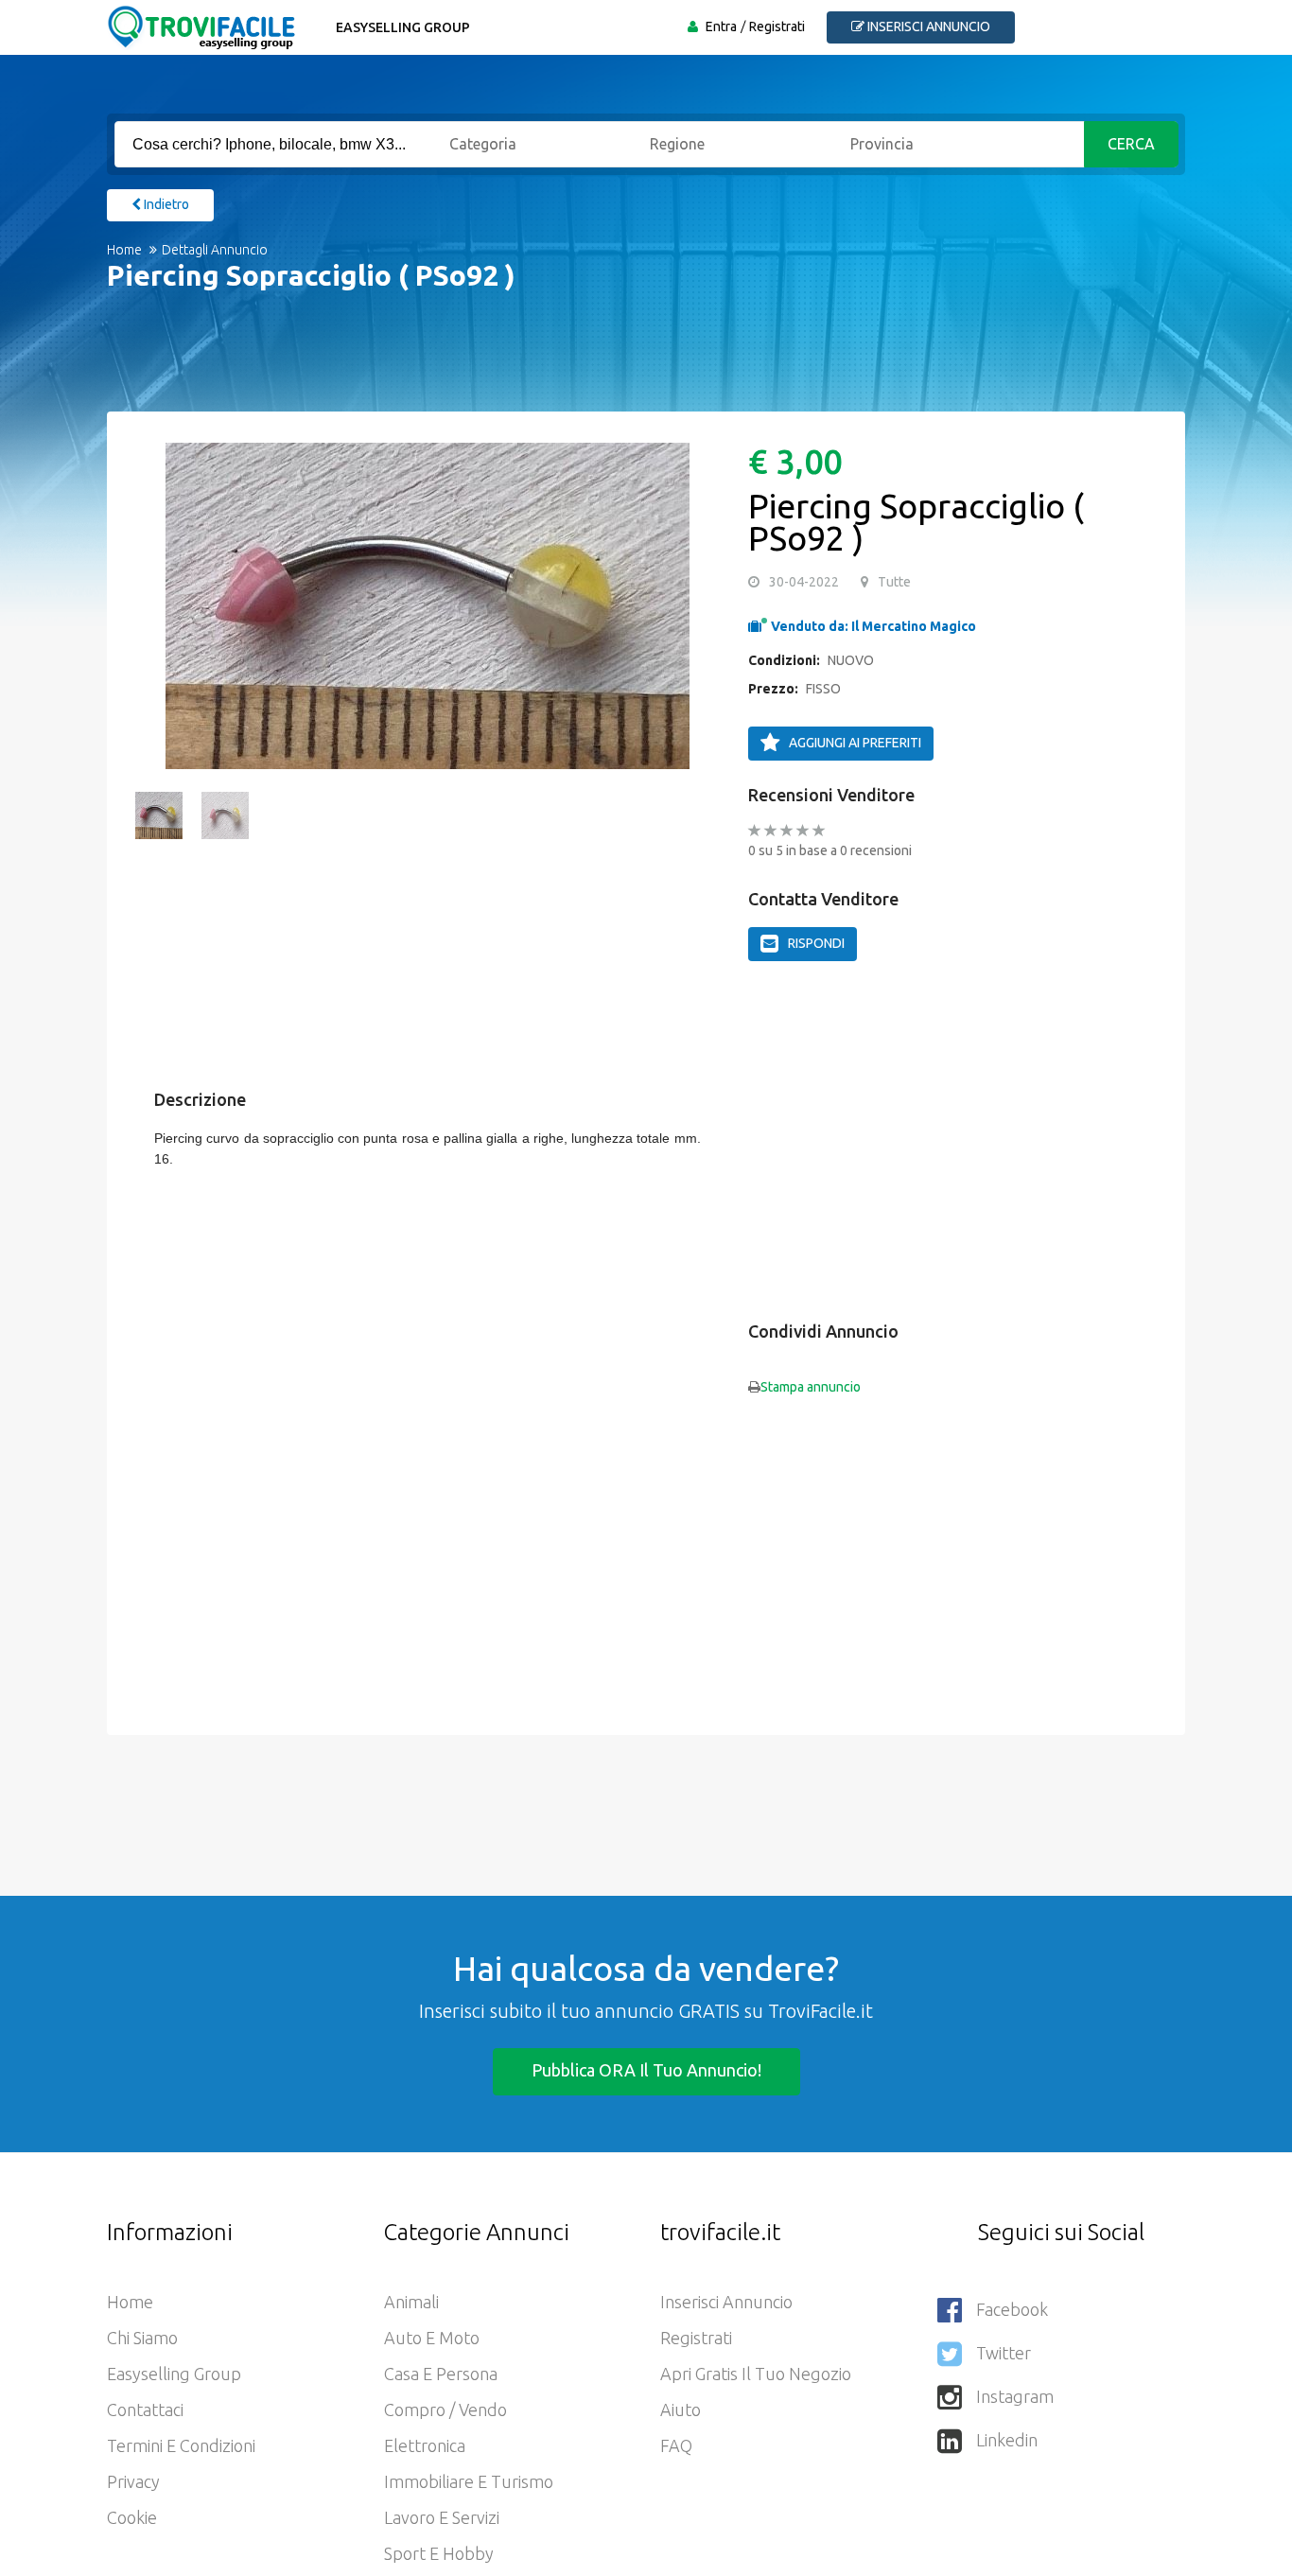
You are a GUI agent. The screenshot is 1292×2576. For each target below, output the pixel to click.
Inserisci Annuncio (726, 2302)
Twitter (1004, 2353)
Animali (411, 2302)
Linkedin (1007, 2440)
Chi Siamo (142, 2338)
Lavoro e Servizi (442, 2517)
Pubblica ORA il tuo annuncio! (646, 2070)
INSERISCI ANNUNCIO (927, 26)
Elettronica (425, 2445)
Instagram (1015, 2396)
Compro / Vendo (445, 2410)
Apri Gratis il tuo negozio (756, 2374)
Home (124, 250)
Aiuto (681, 2410)
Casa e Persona (441, 2374)
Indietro (165, 204)
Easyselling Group (403, 27)
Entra (721, 26)
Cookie (132, 2517)
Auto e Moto (432, 2338)
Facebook (1012, 2309)
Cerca (1131, 144)
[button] (159, 605)
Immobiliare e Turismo (469, 2481)
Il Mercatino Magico (914, 626)
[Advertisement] (627, 364)
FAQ (676, 2445)
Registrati (777, 26)
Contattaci (145, 2410)
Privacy (133, 2481)
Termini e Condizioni (181, 2445)
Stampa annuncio (811, 1387)
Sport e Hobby (439, 2553)
